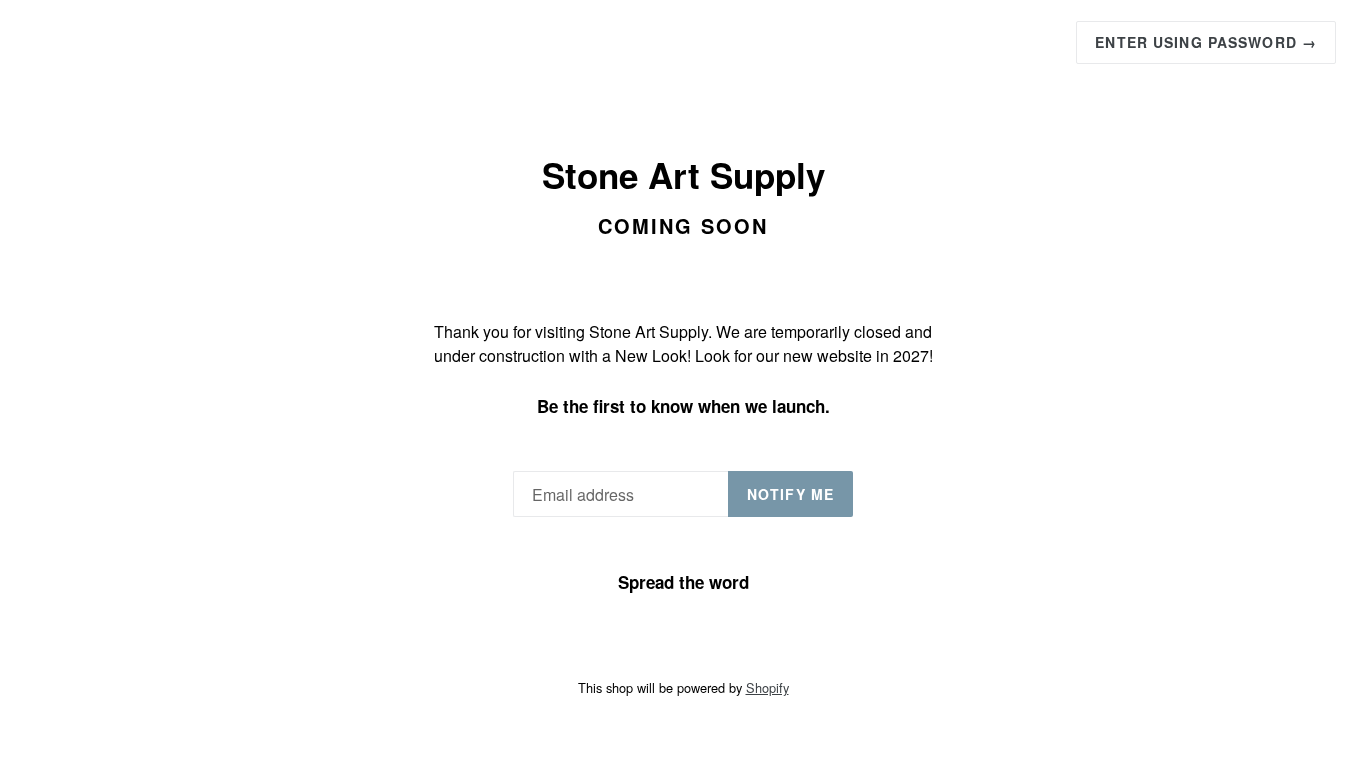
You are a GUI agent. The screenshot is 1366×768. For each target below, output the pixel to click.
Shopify (767, 687)
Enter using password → (1206, 42)
